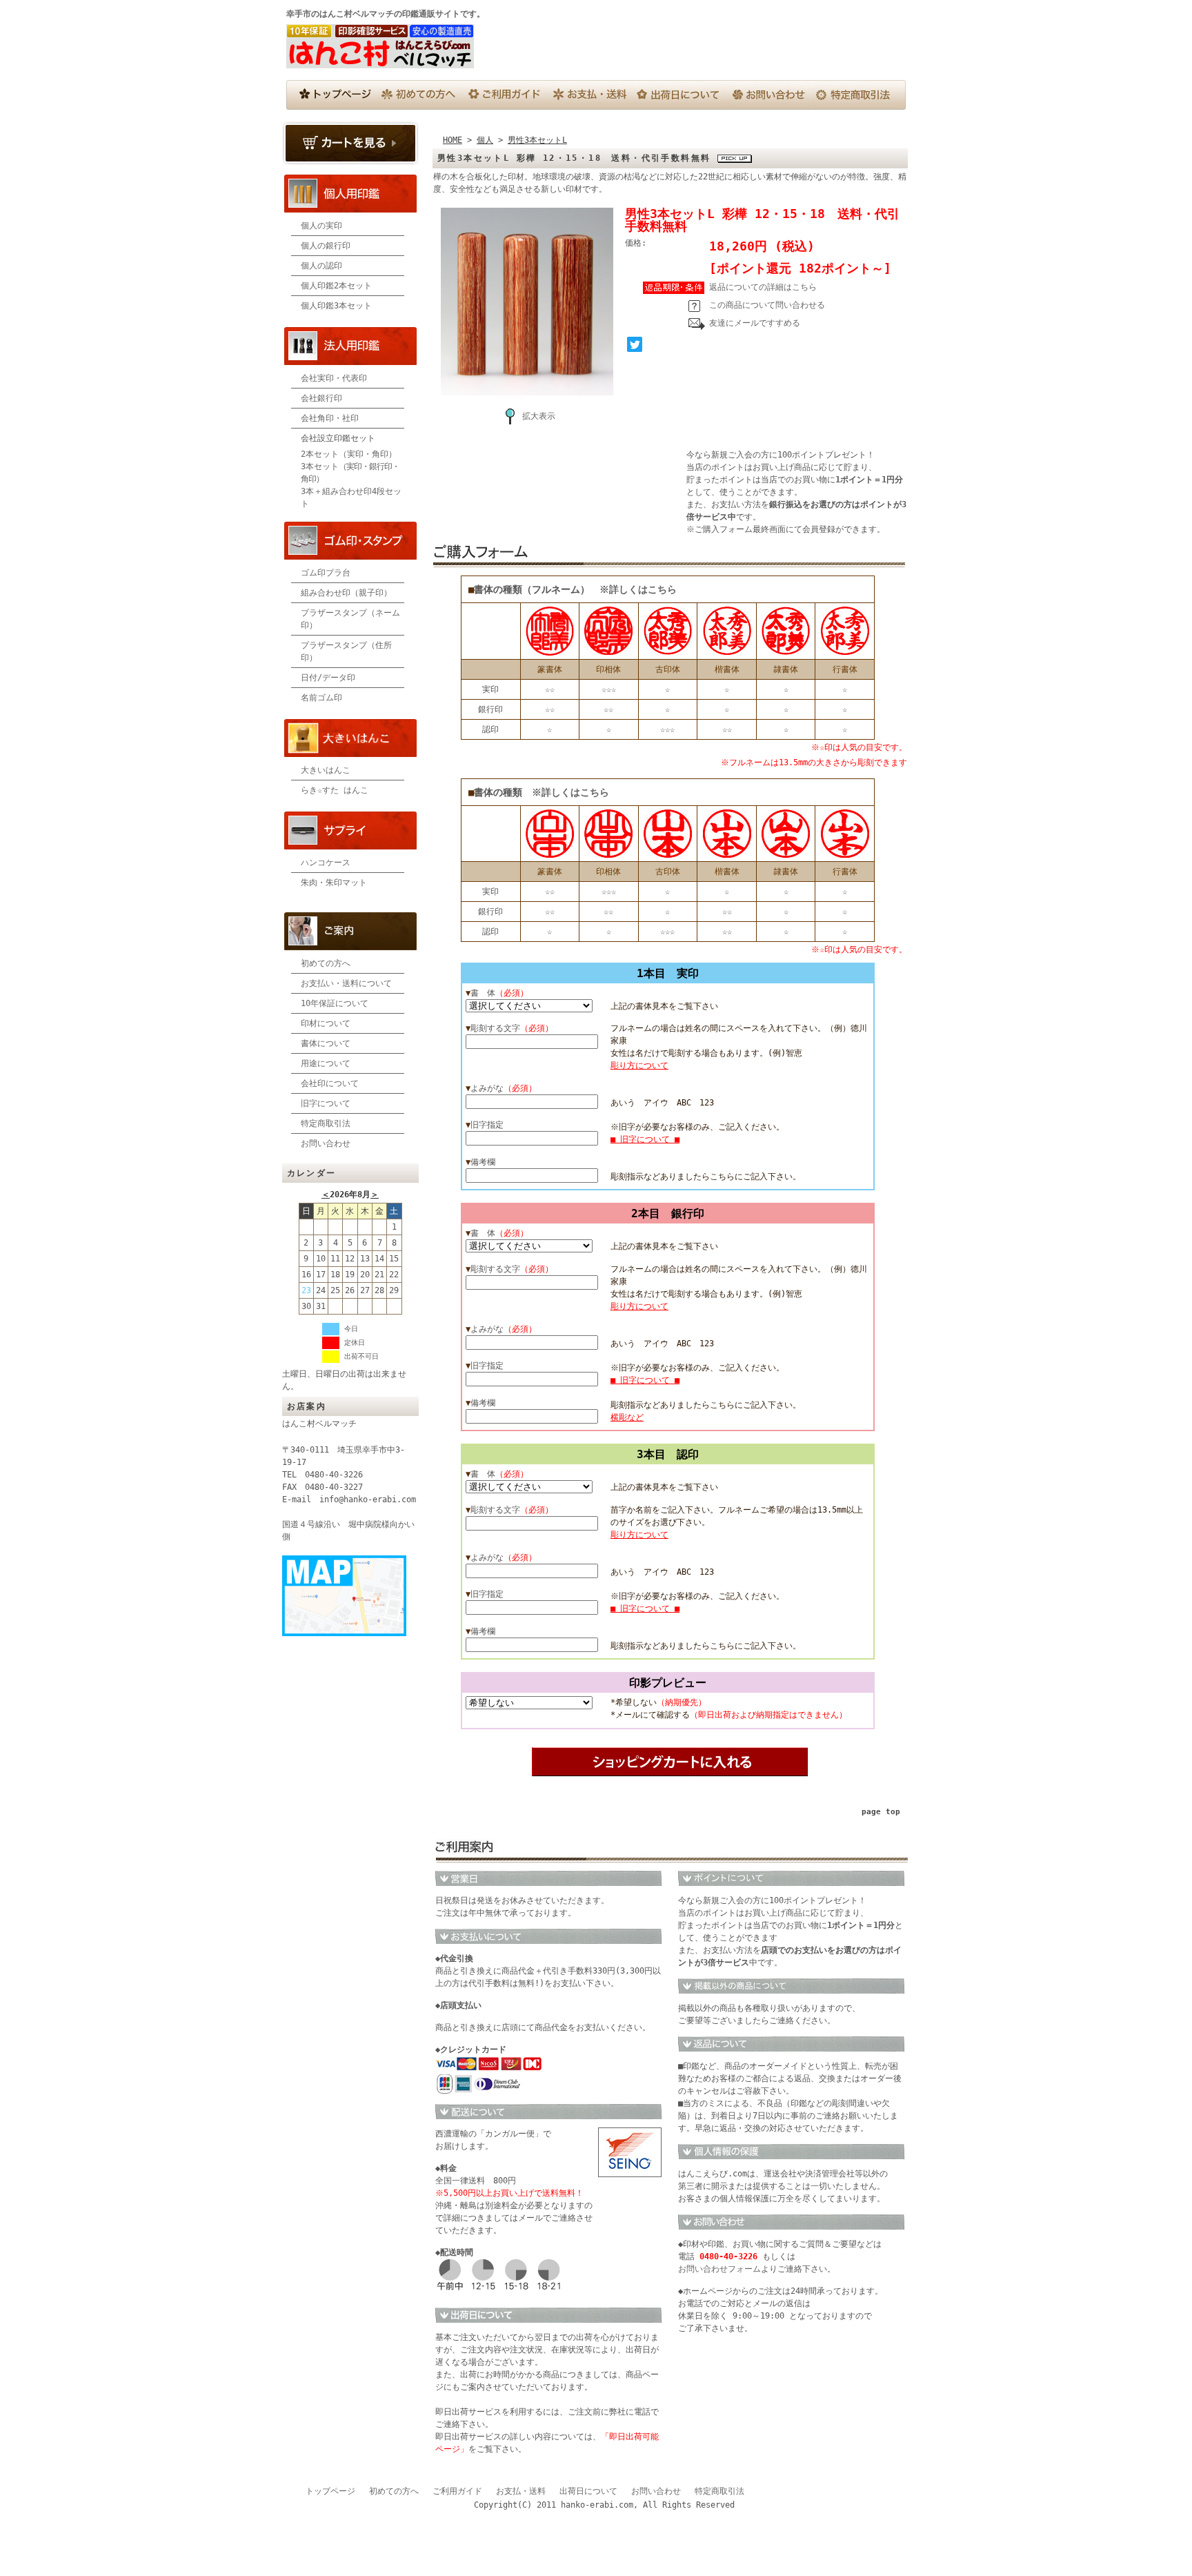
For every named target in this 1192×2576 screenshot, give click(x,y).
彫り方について (639, 1065)
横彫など (627, 1417)
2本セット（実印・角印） (349, 454)
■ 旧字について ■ (645, 1139)
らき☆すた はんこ (335, 790)
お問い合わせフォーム (719, 2269)
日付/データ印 (328, 678)
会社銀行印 (321, 398)
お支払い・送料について (346, 983)
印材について (326, 1023)
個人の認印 (321, 266)
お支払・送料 (521, 2491)
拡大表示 (539, 416)
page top (881, 1812)
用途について (326, 1063)
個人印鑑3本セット (336, 306)
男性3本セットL (537, 140)
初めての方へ (326, 963)
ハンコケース (326, 863)
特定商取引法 (326, 1123)
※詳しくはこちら (638, 589)
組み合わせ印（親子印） (346, 593)
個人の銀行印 (326, 246)
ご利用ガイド (457, 2491)
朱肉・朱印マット (334, 883)
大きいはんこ (326, 770)
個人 (485, 140)
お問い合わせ (326, 1143)
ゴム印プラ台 (326, 573)
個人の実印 (321, 226)
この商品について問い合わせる (767, 305)
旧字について (326, 1103)
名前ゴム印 (321, 698)
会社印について (330, 1083)
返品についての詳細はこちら (763, 287)
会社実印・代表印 (334, 378)
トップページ (330, 2491)
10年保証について (335, 1003)
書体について (326, 1043)
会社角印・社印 (330, 418)
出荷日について (588, 2491)
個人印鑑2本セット (336, 286)
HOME (453, 140)
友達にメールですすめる (755, 323)
